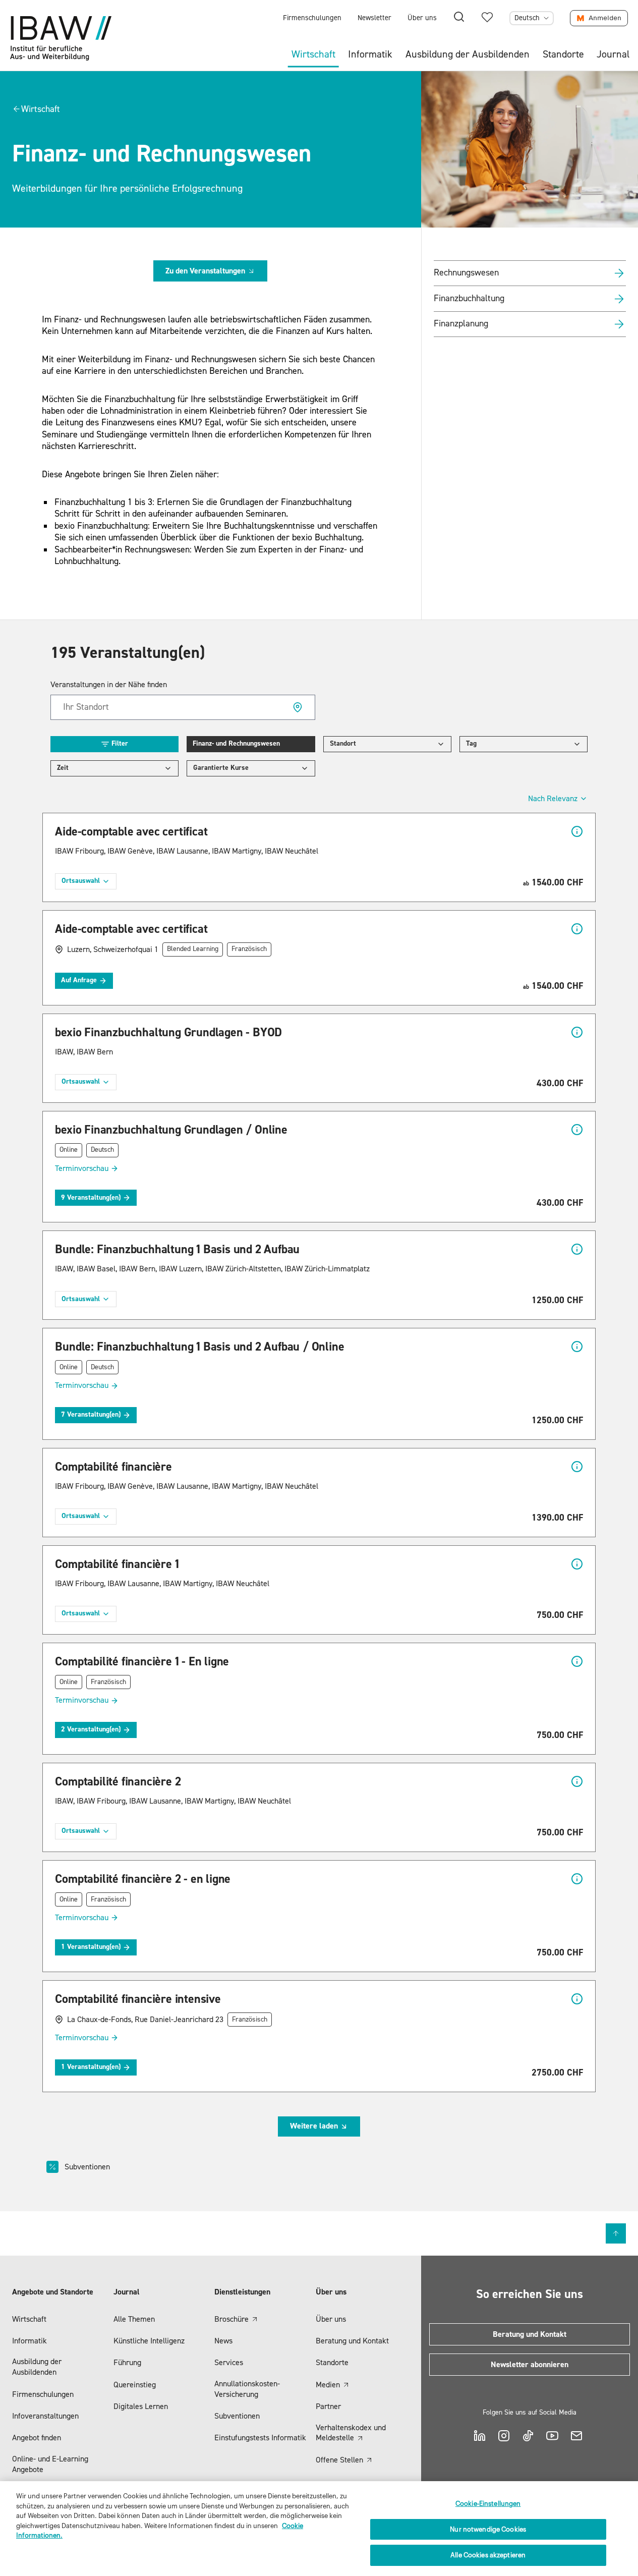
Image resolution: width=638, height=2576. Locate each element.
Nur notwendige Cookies (488, 2529)
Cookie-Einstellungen (488, 2504)
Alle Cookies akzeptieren (488, 2555)
